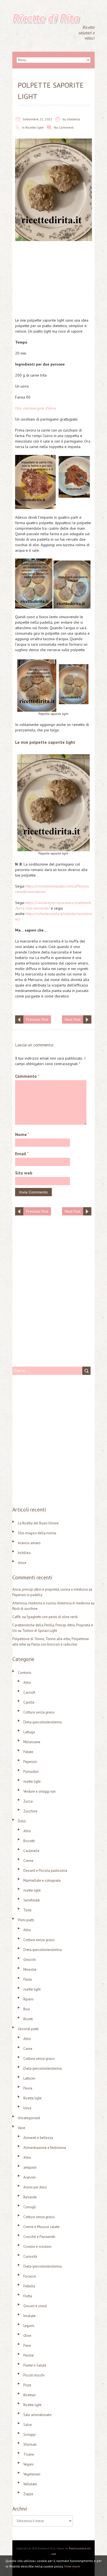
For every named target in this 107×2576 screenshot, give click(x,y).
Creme (28, 1861)
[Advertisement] (54, 281)
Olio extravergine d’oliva (36, 408)
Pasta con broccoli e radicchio (54, 1644)
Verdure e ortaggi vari (40, 1791)
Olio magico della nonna (37, 1533)
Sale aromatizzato (37, 2415)
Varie (22, 2128)
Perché (29, 2355)
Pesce (28, 2088)
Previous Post (37, 1019)
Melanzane (32, 1742)
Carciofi (29, 1692)
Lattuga (29, 1732)
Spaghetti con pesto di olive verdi (52, 1617)
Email (22, 1154)
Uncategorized (29, 2118)
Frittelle (29, 2286)
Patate (28, 1752)
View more (72, 2566)
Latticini (29, 2078)
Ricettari (29, 2395)
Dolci (22, 1821)
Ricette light (35, 127)
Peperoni (30, 1762)
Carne (28, 2049)
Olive (27, 2336)
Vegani (28, 2464)
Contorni (25, 1673)
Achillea (24, 1553)
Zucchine (30, 1811)
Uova (27, 2108)
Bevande (30, 2197)
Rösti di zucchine (25, 1609)
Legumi (29, 2326)
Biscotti (29, 1841)
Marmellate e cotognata (42, 1880)
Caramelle (31, 1851)
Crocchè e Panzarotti (39, 2237)
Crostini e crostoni (37, 2247)
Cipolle (29, 1702)
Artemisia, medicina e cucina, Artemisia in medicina (51, 1603)
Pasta (28, 1979)
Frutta (28, 2296)
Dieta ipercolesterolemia (43, 1722)
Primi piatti (26, 1920)
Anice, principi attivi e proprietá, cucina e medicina (50, 1589)
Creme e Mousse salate (41, 2227)
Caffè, (17, 1617)
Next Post (73, 1019)
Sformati (30, 2444)
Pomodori (31, 1772)
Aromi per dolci (35, 2187)
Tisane (29, 2454)
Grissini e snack (35, 2306)
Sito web (24, 1173)
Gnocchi (30, 1960)
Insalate (29, 2316)
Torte (27, 1910)
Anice (22, 1563)
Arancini (29, 2177)
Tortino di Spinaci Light (40, 1631)
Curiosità (30, 2256)
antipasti (30, 2167)
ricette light (32, 1782)
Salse (28, 2425)
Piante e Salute (35, 2365)
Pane (27, 2346)
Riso (27, 2009)
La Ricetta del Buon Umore (38, 1523)
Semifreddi (32, 1900)
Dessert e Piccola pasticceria (45, 1871)
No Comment (64, 127)
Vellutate (30, 2484)
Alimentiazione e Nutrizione (45, 2148)
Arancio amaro (29, 1543)
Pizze (27, 2385)
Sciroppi (29, 2435)
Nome (22, 1134)
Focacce (30, 2276)
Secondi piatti (28, 2029)
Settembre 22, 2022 (38, 119)
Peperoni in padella (27, 1595)
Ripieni (28, 1999)
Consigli (30, 2207)
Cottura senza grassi (39, 1712)
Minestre (30, 1970)
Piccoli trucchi (34, 2375)
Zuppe (28, 2494)
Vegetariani (32, 2474)
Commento (27, 1076)
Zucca (28, 1801)
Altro (27, 1683)
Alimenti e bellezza (38, 2138)
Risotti (28, 2019)
